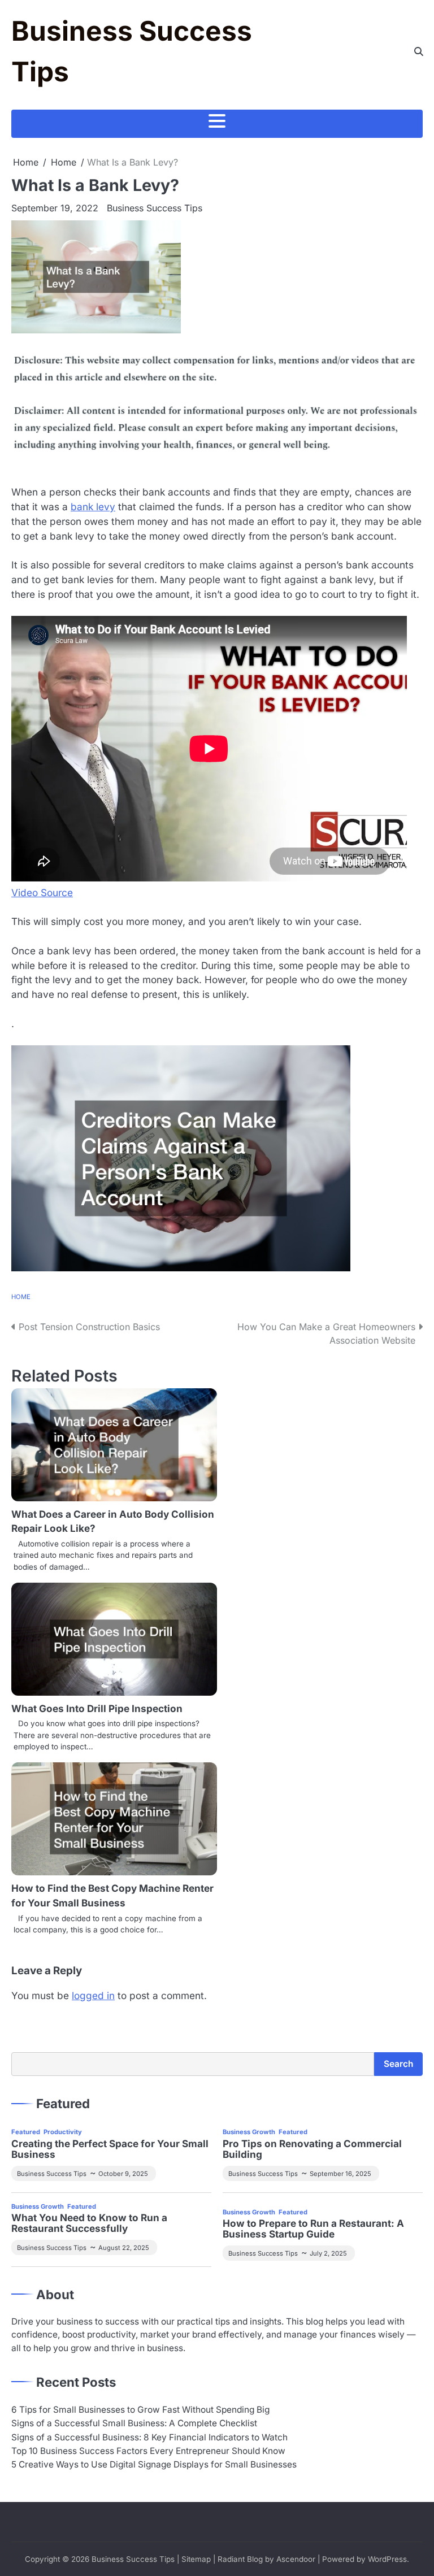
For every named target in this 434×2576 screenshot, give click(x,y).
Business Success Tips (155, 208)
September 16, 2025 (340, 2174)
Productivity (63, 2132)
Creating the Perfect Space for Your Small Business (110, 2149)
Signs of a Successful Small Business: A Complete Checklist (134, 2423)
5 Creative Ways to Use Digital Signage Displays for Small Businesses (154, 2464)
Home (21, 1297)
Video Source (42, 892)
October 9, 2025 (123, 2174)
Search (398, 2064)
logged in (93, 1995)
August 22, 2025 (124, 2248)
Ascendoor (296, 2559)
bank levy (93, 507)
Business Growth (249, 2132)
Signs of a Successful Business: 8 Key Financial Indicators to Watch (149, 2437)
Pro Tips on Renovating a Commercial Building (312, 2149)
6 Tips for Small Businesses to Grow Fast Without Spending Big (140, 2410)
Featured (26, 2132)
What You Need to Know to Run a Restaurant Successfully (89, 2223)
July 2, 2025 (328, 2253)
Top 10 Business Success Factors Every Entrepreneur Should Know (148, 2451)
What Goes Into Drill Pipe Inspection (97, 1708)
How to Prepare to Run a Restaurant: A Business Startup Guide (313, 2229)
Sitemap (196, 2559)
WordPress (387, 2559)
